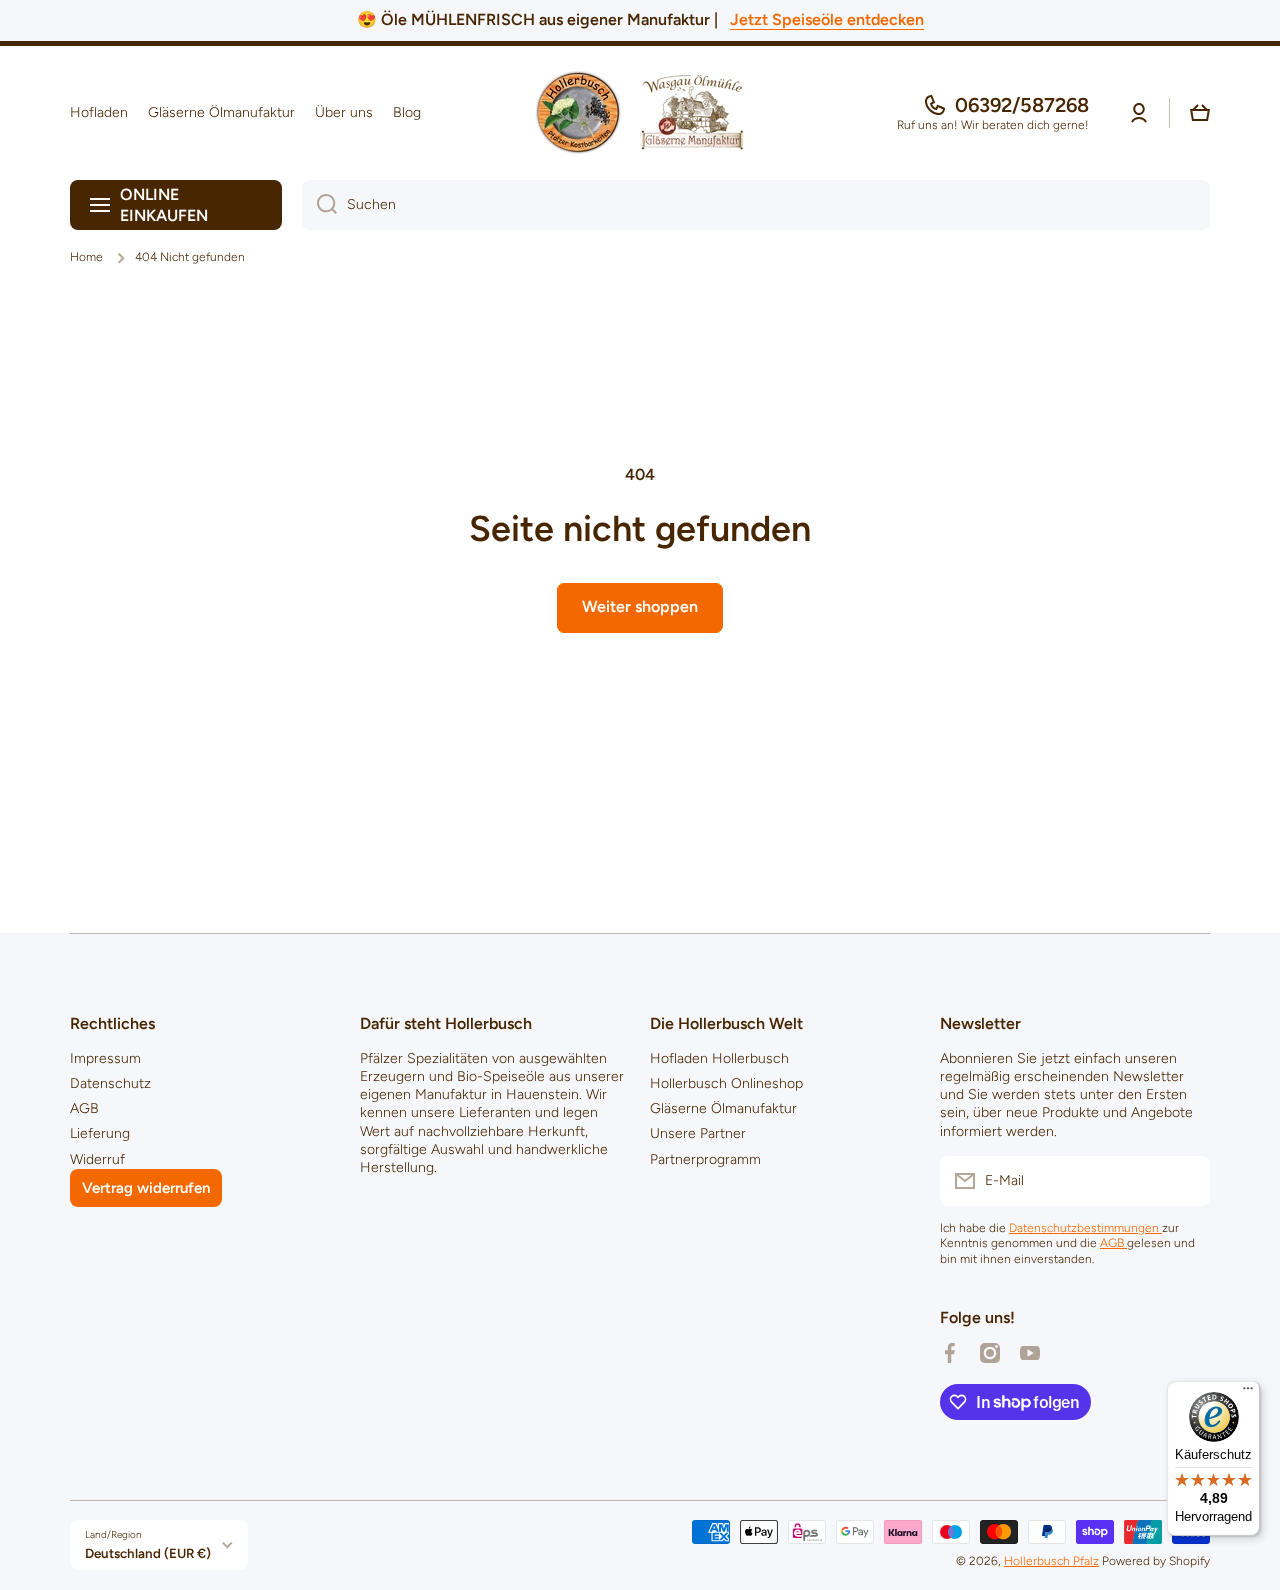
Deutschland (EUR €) (148, 1553)
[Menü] (1248, 1393)
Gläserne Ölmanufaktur (723, 1108)
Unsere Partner (698, 1133)
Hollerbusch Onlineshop (726, 1083)
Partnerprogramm (705, 1159)
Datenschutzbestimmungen (1085, 1228)
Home (86, 257)
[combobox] (756, 205)
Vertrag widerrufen (146, 1188)
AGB (84, 1108)
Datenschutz (110, 1083)
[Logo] (640, 113)
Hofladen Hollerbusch (719, 1058)
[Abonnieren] (1185, 1181)
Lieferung (100, 1133)
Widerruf (97, 1159)
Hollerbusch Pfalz (1051, 1561)
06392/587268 (1022, 105)
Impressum (105, 1058)
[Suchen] (319, 205)
